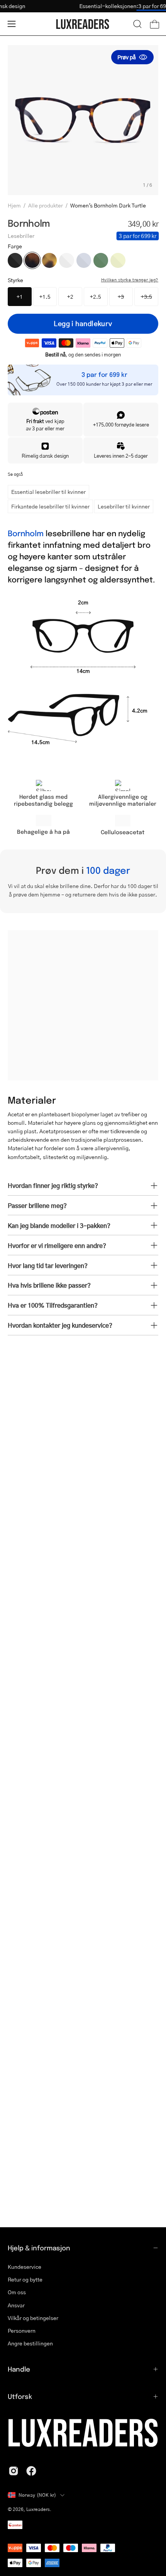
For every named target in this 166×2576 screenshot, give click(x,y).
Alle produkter (46, 205)
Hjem (14, 205)
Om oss (17, 2292)
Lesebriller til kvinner (124, 506)
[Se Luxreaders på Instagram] (14, 2471)
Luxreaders (38, 2509)
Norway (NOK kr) (37, 2495)
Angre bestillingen (30, 2343)
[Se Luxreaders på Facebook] (31, 2471)
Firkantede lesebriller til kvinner (50, 506)
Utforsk (20, 2396)
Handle (19, 2369)
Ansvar (16, 2305)
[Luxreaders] (83, 24)
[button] (137, 24)
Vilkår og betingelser (33, 2318)
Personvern (22, 2331)
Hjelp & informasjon (39, 2248)
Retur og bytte (25, 2279)
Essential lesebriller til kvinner (48, 492)
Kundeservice (25, 2267)
